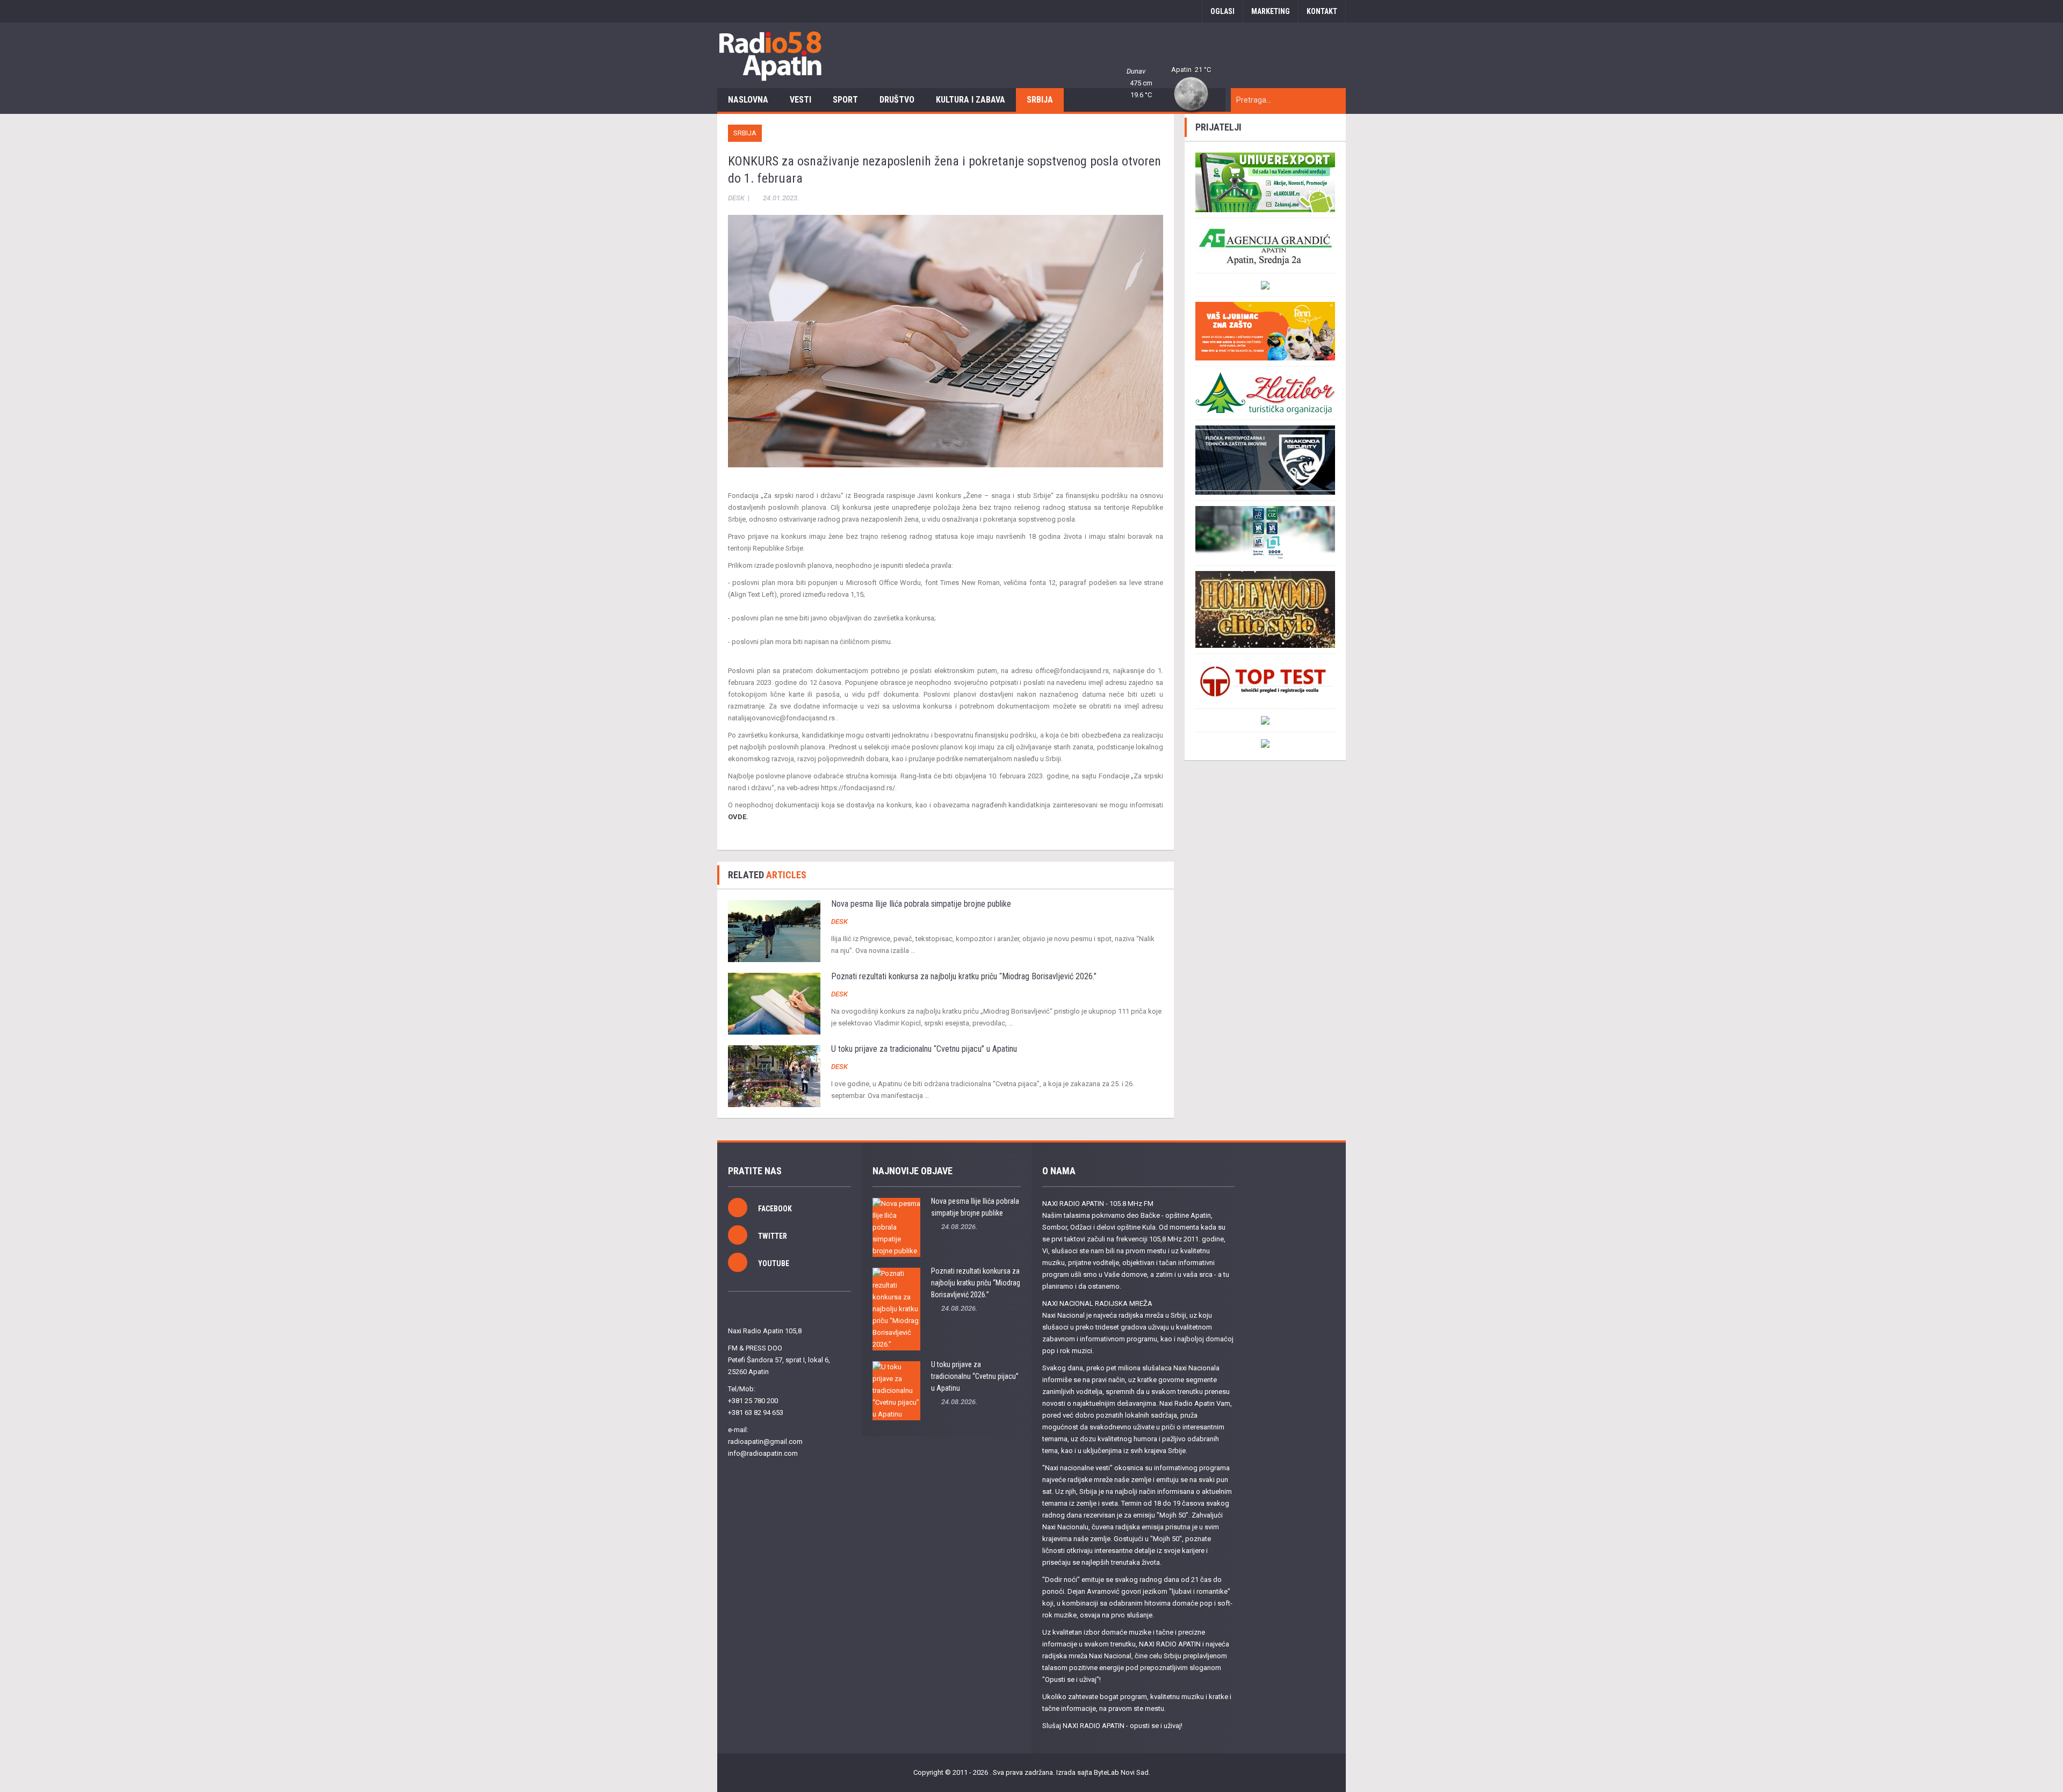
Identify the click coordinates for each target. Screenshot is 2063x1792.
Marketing (1271, 11)
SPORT (845, 100)
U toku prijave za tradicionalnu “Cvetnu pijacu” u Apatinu (924, 1049)
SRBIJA (1040, 100)
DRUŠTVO (897, 100)
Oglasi (1222, 11)
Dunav (1136, 71)
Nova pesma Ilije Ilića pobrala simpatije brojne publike (921, 904)
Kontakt (1322, 11)
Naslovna (748, 100)
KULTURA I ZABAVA (971, 100)
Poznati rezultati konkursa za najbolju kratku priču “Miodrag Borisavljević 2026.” (964, 976)
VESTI (800, 100)
